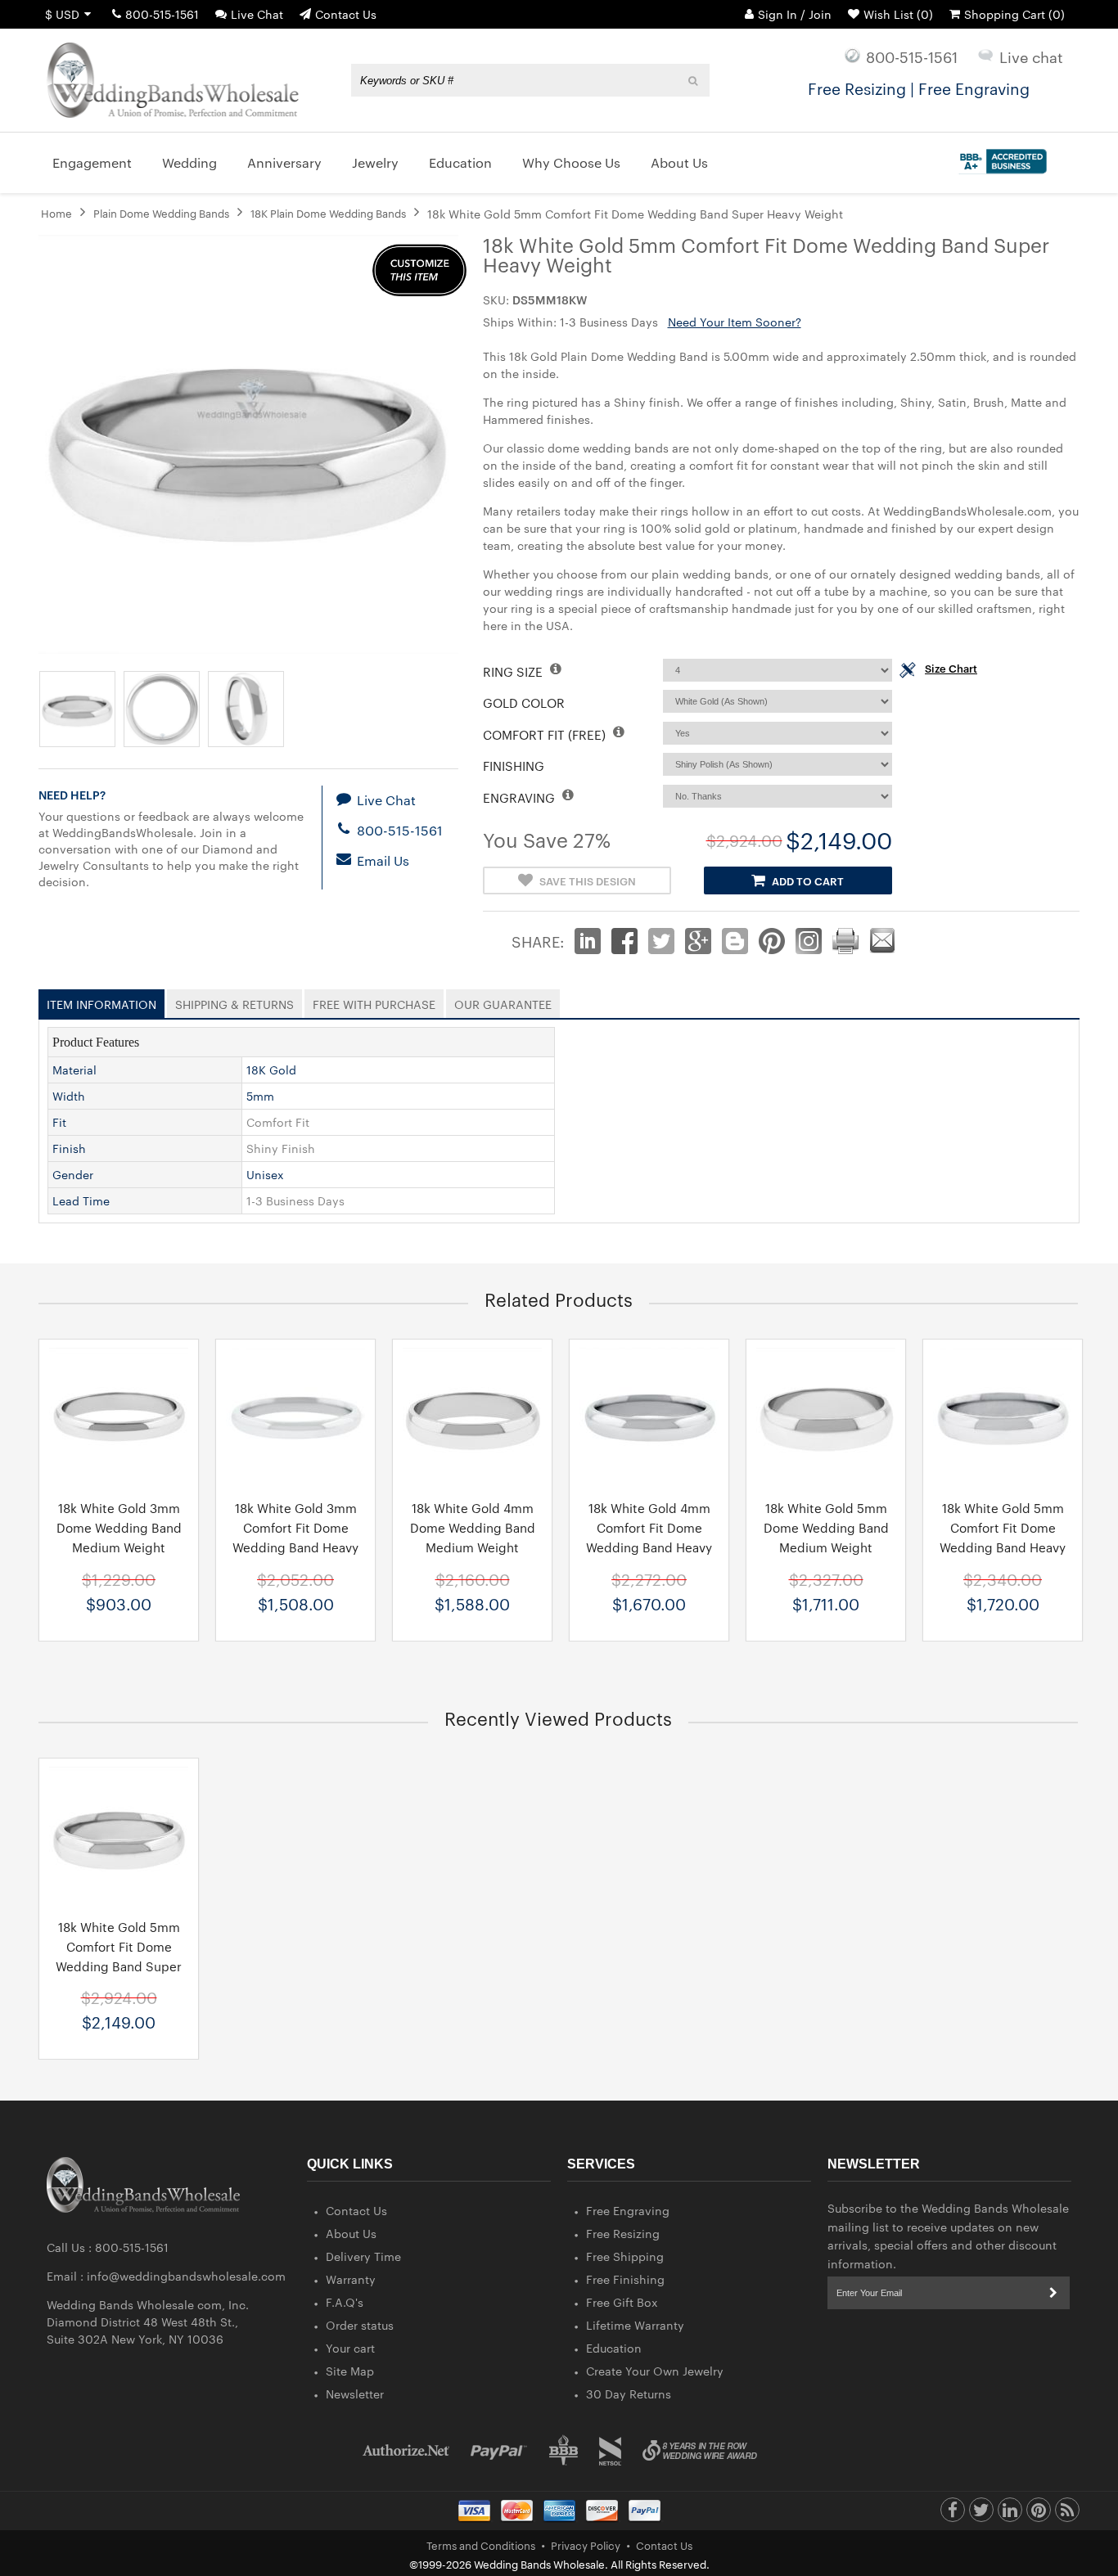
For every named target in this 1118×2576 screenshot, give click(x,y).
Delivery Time (363, 2256)
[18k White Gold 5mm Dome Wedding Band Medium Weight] (826, 1417)
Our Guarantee (503, 1001)
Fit (59, 1122)
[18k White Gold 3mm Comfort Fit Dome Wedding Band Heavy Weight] (295, 1417)
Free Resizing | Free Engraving (919, 88)
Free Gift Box (622, 2302)
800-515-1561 (162, 14)
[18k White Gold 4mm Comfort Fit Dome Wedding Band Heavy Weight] (649, 1417)
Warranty (351, 2279)
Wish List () (898, 14)
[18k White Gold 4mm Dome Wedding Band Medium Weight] (472, 1417)
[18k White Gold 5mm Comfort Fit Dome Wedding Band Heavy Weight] (1003, 1417)
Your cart (350, 2348)
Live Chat (257, 14)
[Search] (694, 80)
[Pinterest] (1039, 2514)
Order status (360, 2325)
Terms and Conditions (481, 2545)
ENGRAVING (521, 797)
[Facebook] (953, 2514)
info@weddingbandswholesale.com (186, 2276)
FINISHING (514, 766)
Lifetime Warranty (635, 2325)
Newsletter (355, 2394)
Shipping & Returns (234, 1001)
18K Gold (271, 1070)
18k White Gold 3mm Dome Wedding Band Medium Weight (119, 1527)
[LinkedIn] (1010, 2514)
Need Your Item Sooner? (735, 322)
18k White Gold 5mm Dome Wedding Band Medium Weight (826, 1527)
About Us (351, 2233)
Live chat (1031, 56)
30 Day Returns (629, 2394)
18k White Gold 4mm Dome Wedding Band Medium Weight (473, 1527)
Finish (69, 1148)
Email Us (381, 860)
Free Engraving (628, 2210)
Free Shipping (625, 2256)
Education (614, 2348)
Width (69, 1096)
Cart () (1014, 14)
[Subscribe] (1053, 2293)
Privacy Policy (586, 2545)
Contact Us (346, 14)
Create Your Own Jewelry (655, 2371)
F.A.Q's (345, 2302)
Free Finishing (625, 2279)
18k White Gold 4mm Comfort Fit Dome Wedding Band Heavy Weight (649, 1537)
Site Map (350, 2371)
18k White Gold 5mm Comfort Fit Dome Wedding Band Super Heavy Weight (119, 1956)
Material (74, 1070)
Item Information (101, 1001)
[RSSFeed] (1067, 2514)
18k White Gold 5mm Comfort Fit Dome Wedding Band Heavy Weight (1003, 1537)
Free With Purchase (374, 1001)
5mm (260, 1096)
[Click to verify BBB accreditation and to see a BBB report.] (1001, 158)
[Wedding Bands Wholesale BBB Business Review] (564, 2450)
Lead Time (81, 1200)
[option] (119, 1490)
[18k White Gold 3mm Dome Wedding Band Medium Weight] (119, 1417)
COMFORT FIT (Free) (546, 734)
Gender (73, 1174)
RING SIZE (514, 671)
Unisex (265, 1174)
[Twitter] (981, 2514)
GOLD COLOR (524, 703)
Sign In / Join (795, 14)
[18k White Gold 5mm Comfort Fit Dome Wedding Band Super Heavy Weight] (119, 1836)
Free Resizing (623, 2233)
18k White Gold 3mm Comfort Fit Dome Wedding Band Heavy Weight (295, 1537)
